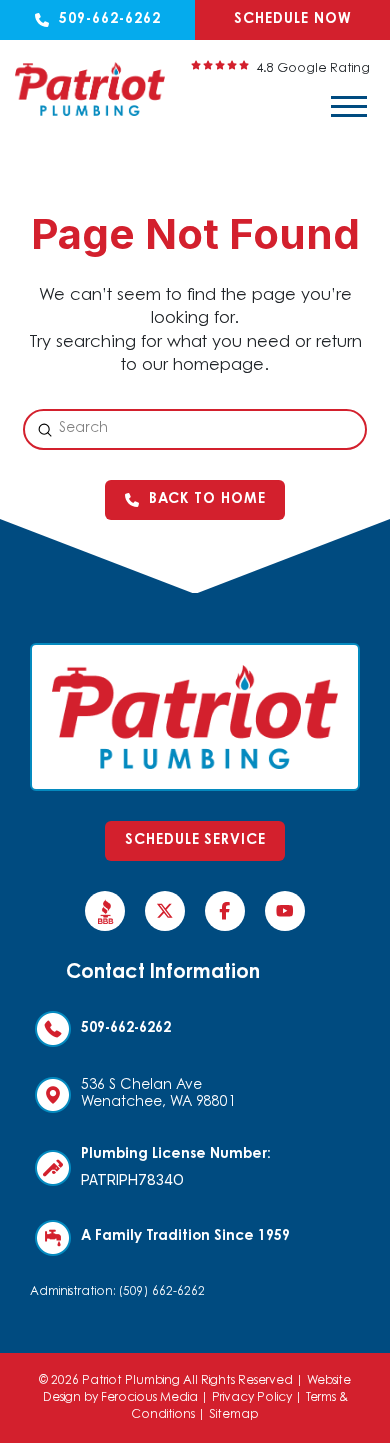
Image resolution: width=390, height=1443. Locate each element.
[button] (349, 107)
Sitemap (234, 1415)
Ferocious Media (149, 1398)
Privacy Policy (252, 1398)
